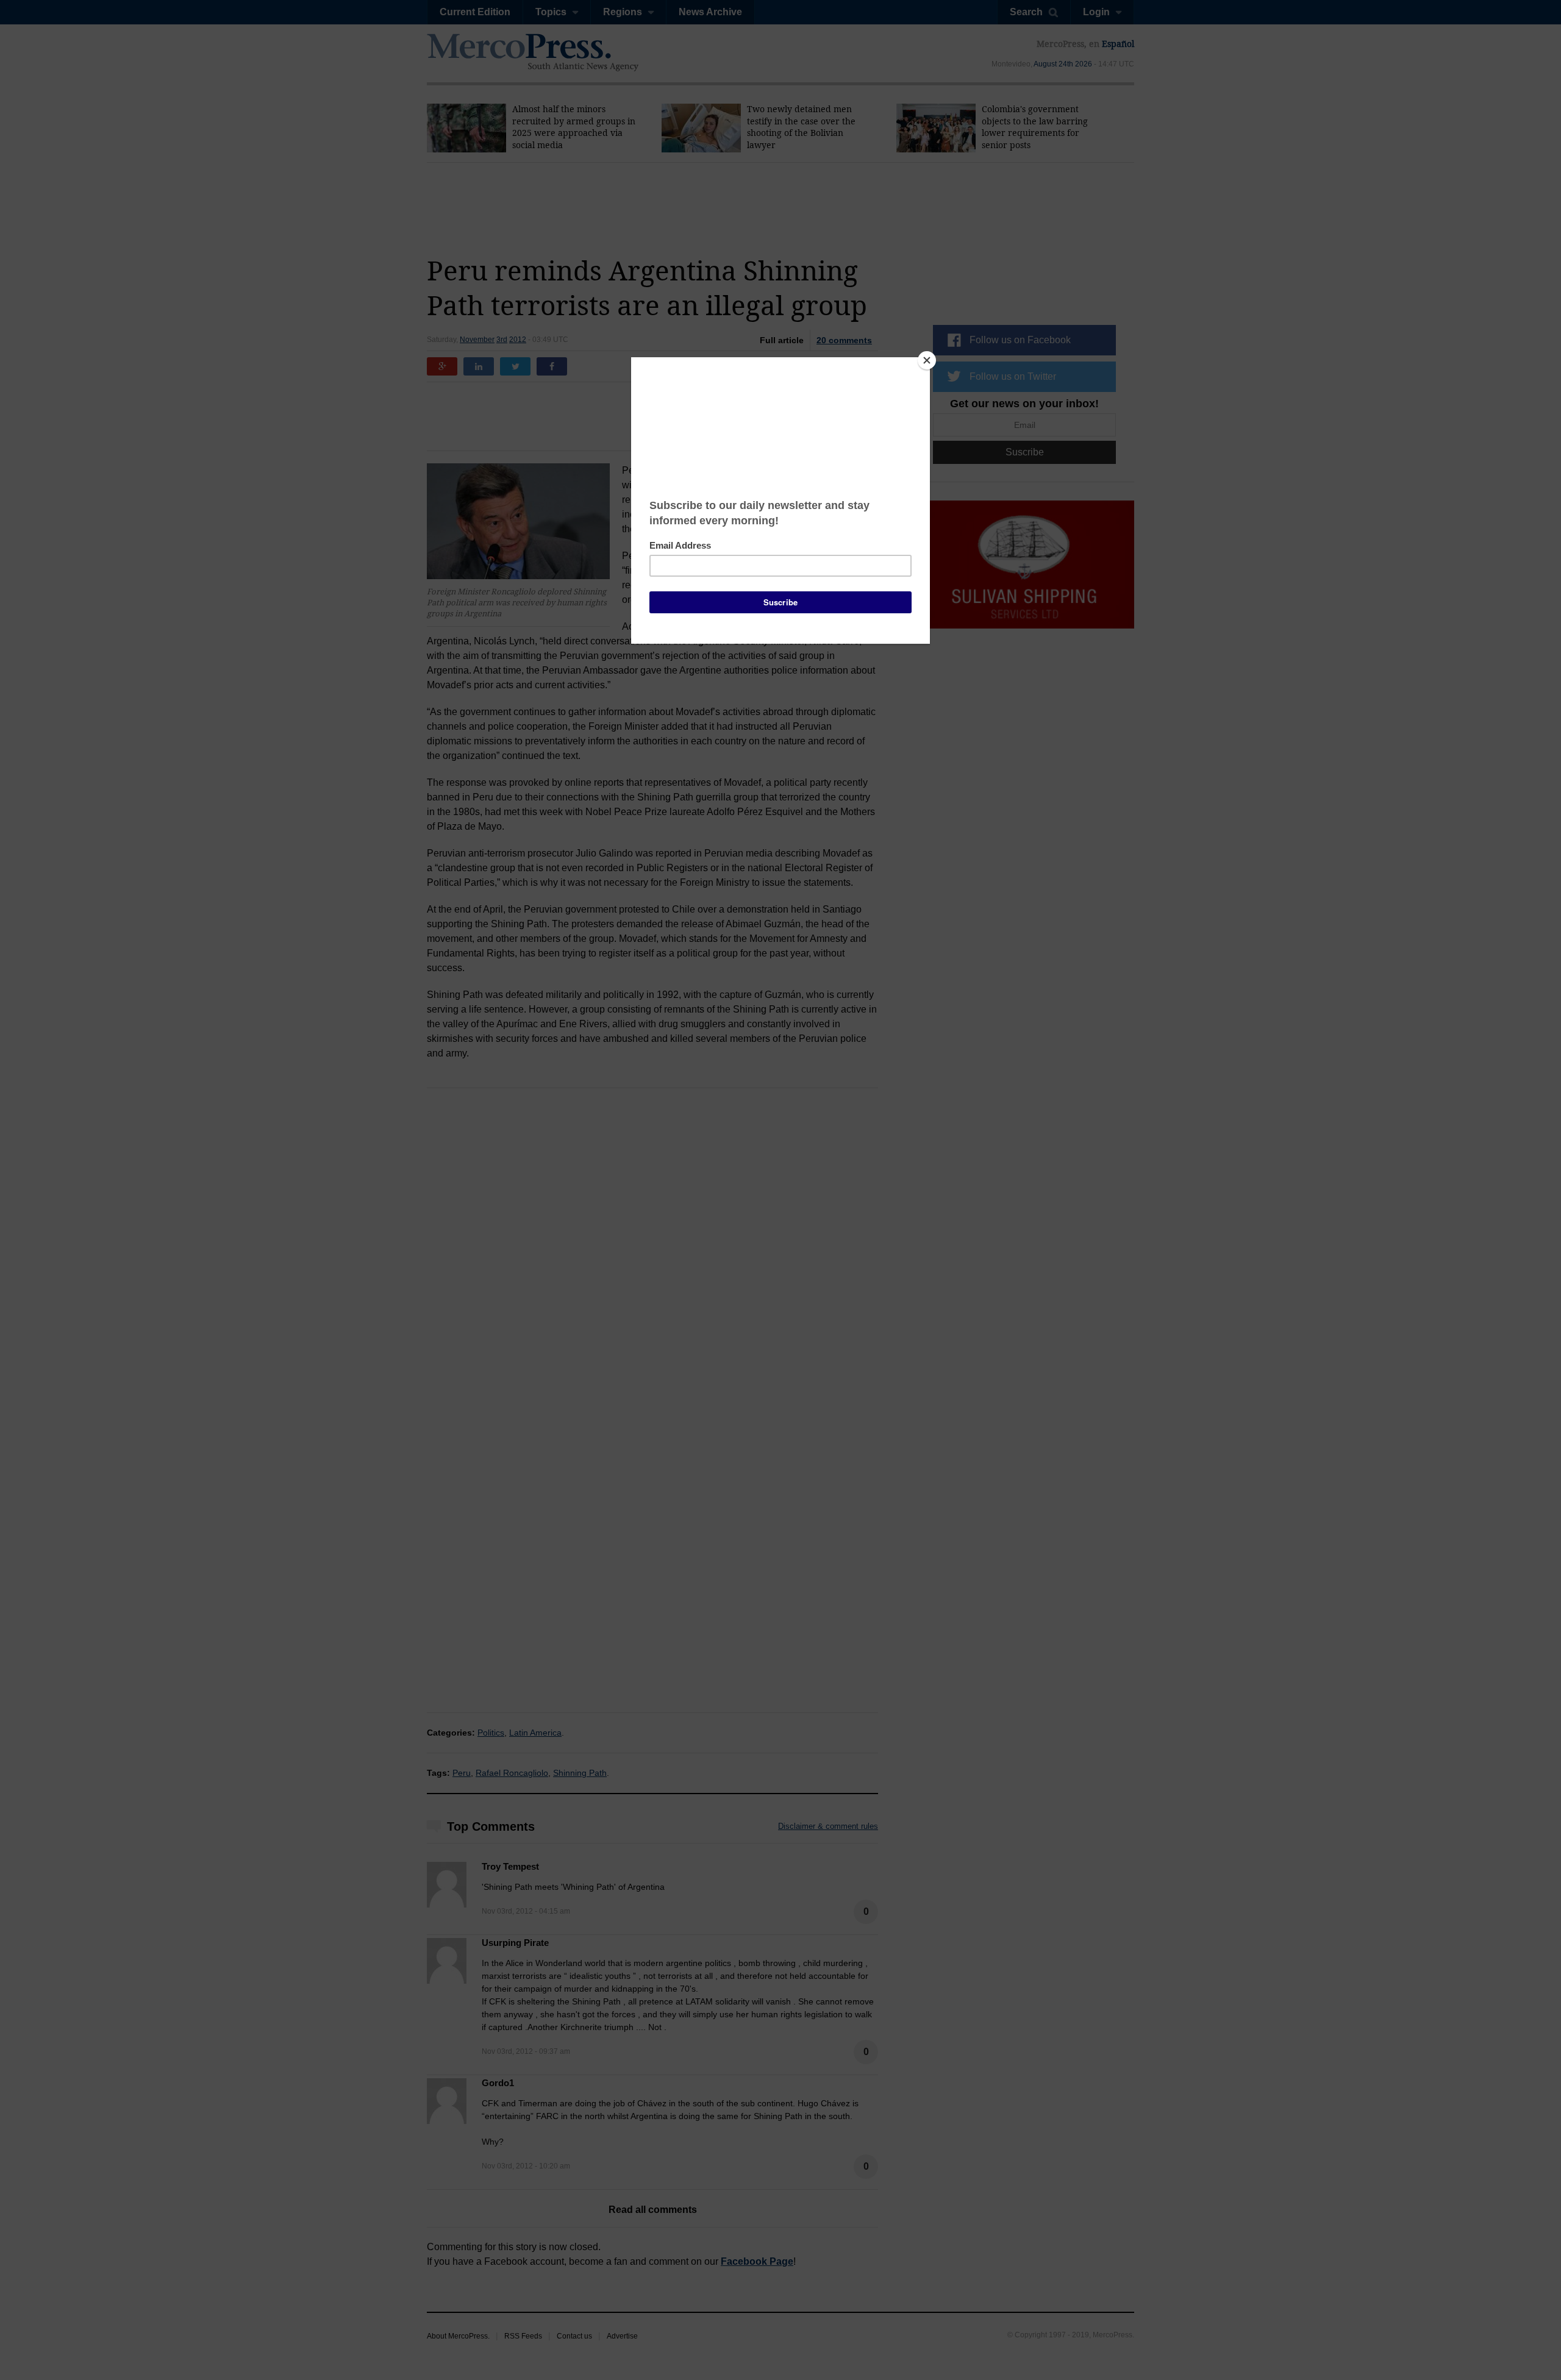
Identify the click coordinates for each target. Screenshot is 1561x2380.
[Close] (927, 360)
